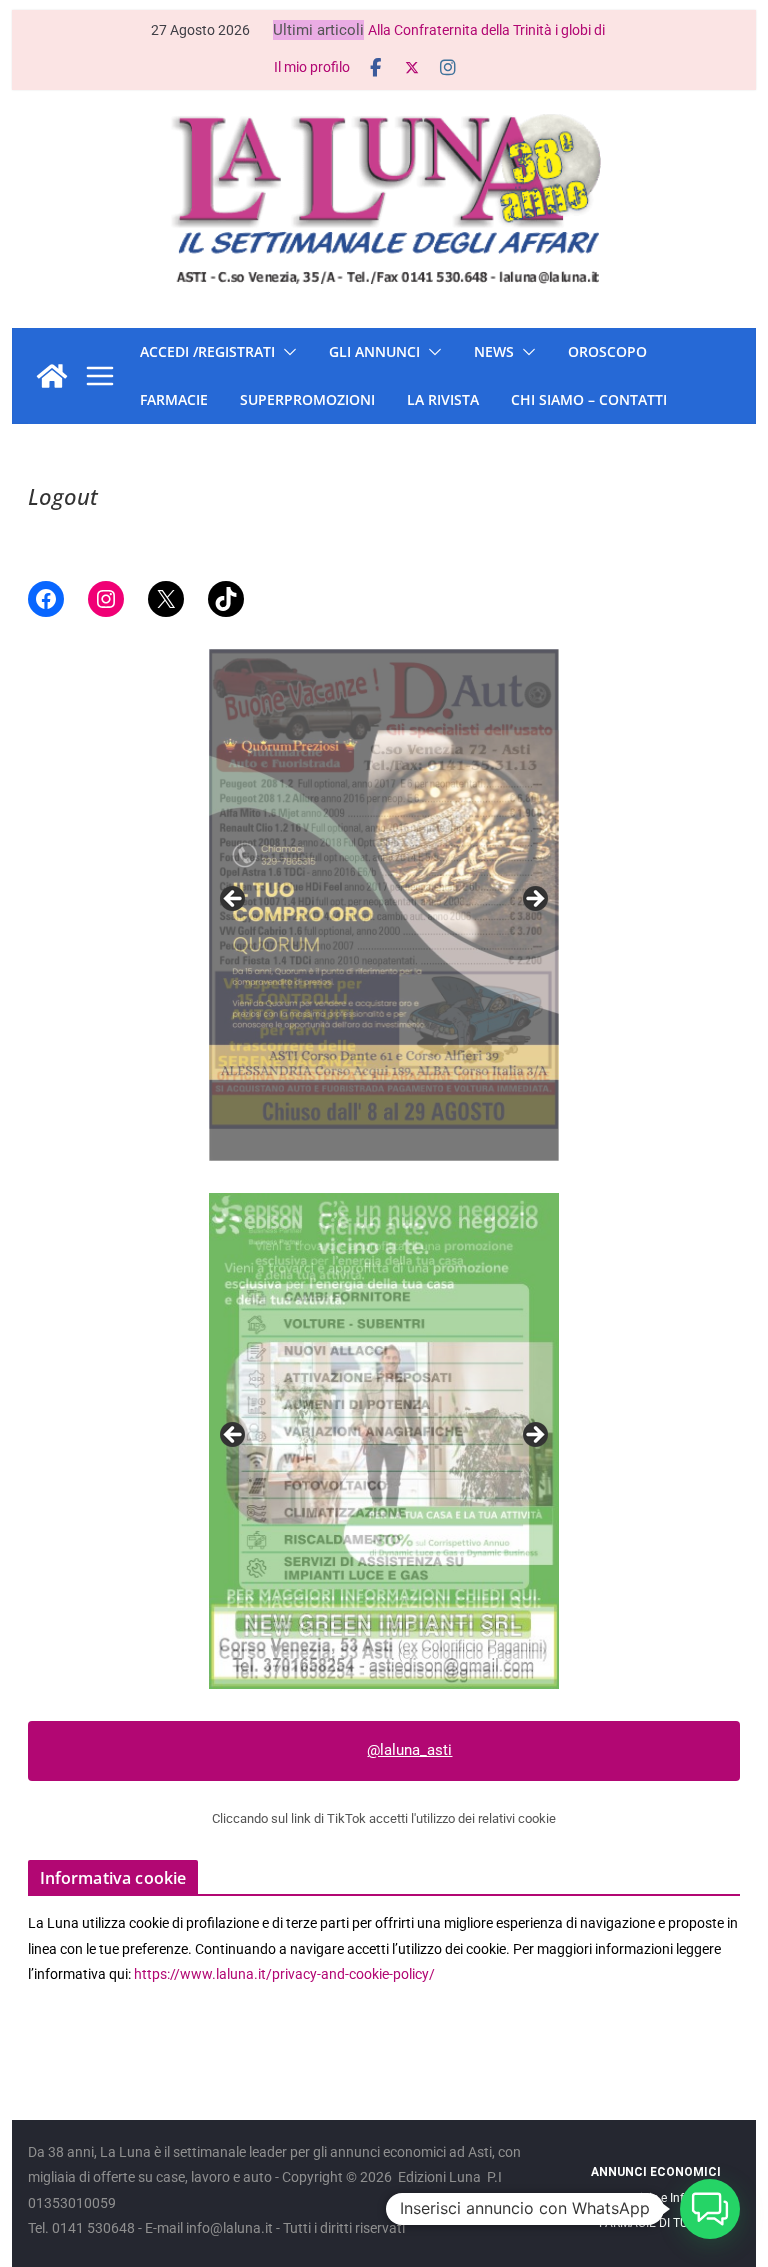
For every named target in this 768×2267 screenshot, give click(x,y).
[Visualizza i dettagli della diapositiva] (384, 904)
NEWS (494, 351)
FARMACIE (174, 399)
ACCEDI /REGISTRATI (207, 351)
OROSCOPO (607, 351)
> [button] (534, 900)
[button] (286, 352)
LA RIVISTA (443, 399)
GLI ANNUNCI (374, 351)
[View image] (384, 1441)
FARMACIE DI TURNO (655, 2223)
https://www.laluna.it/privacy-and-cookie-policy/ (284, 1974)
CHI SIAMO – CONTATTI (589, 399)
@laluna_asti (409, 1750)
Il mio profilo (312, 67)
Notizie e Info (655, 2198)
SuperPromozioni (307, 399)
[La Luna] (52, 376)
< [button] (234, 900)
